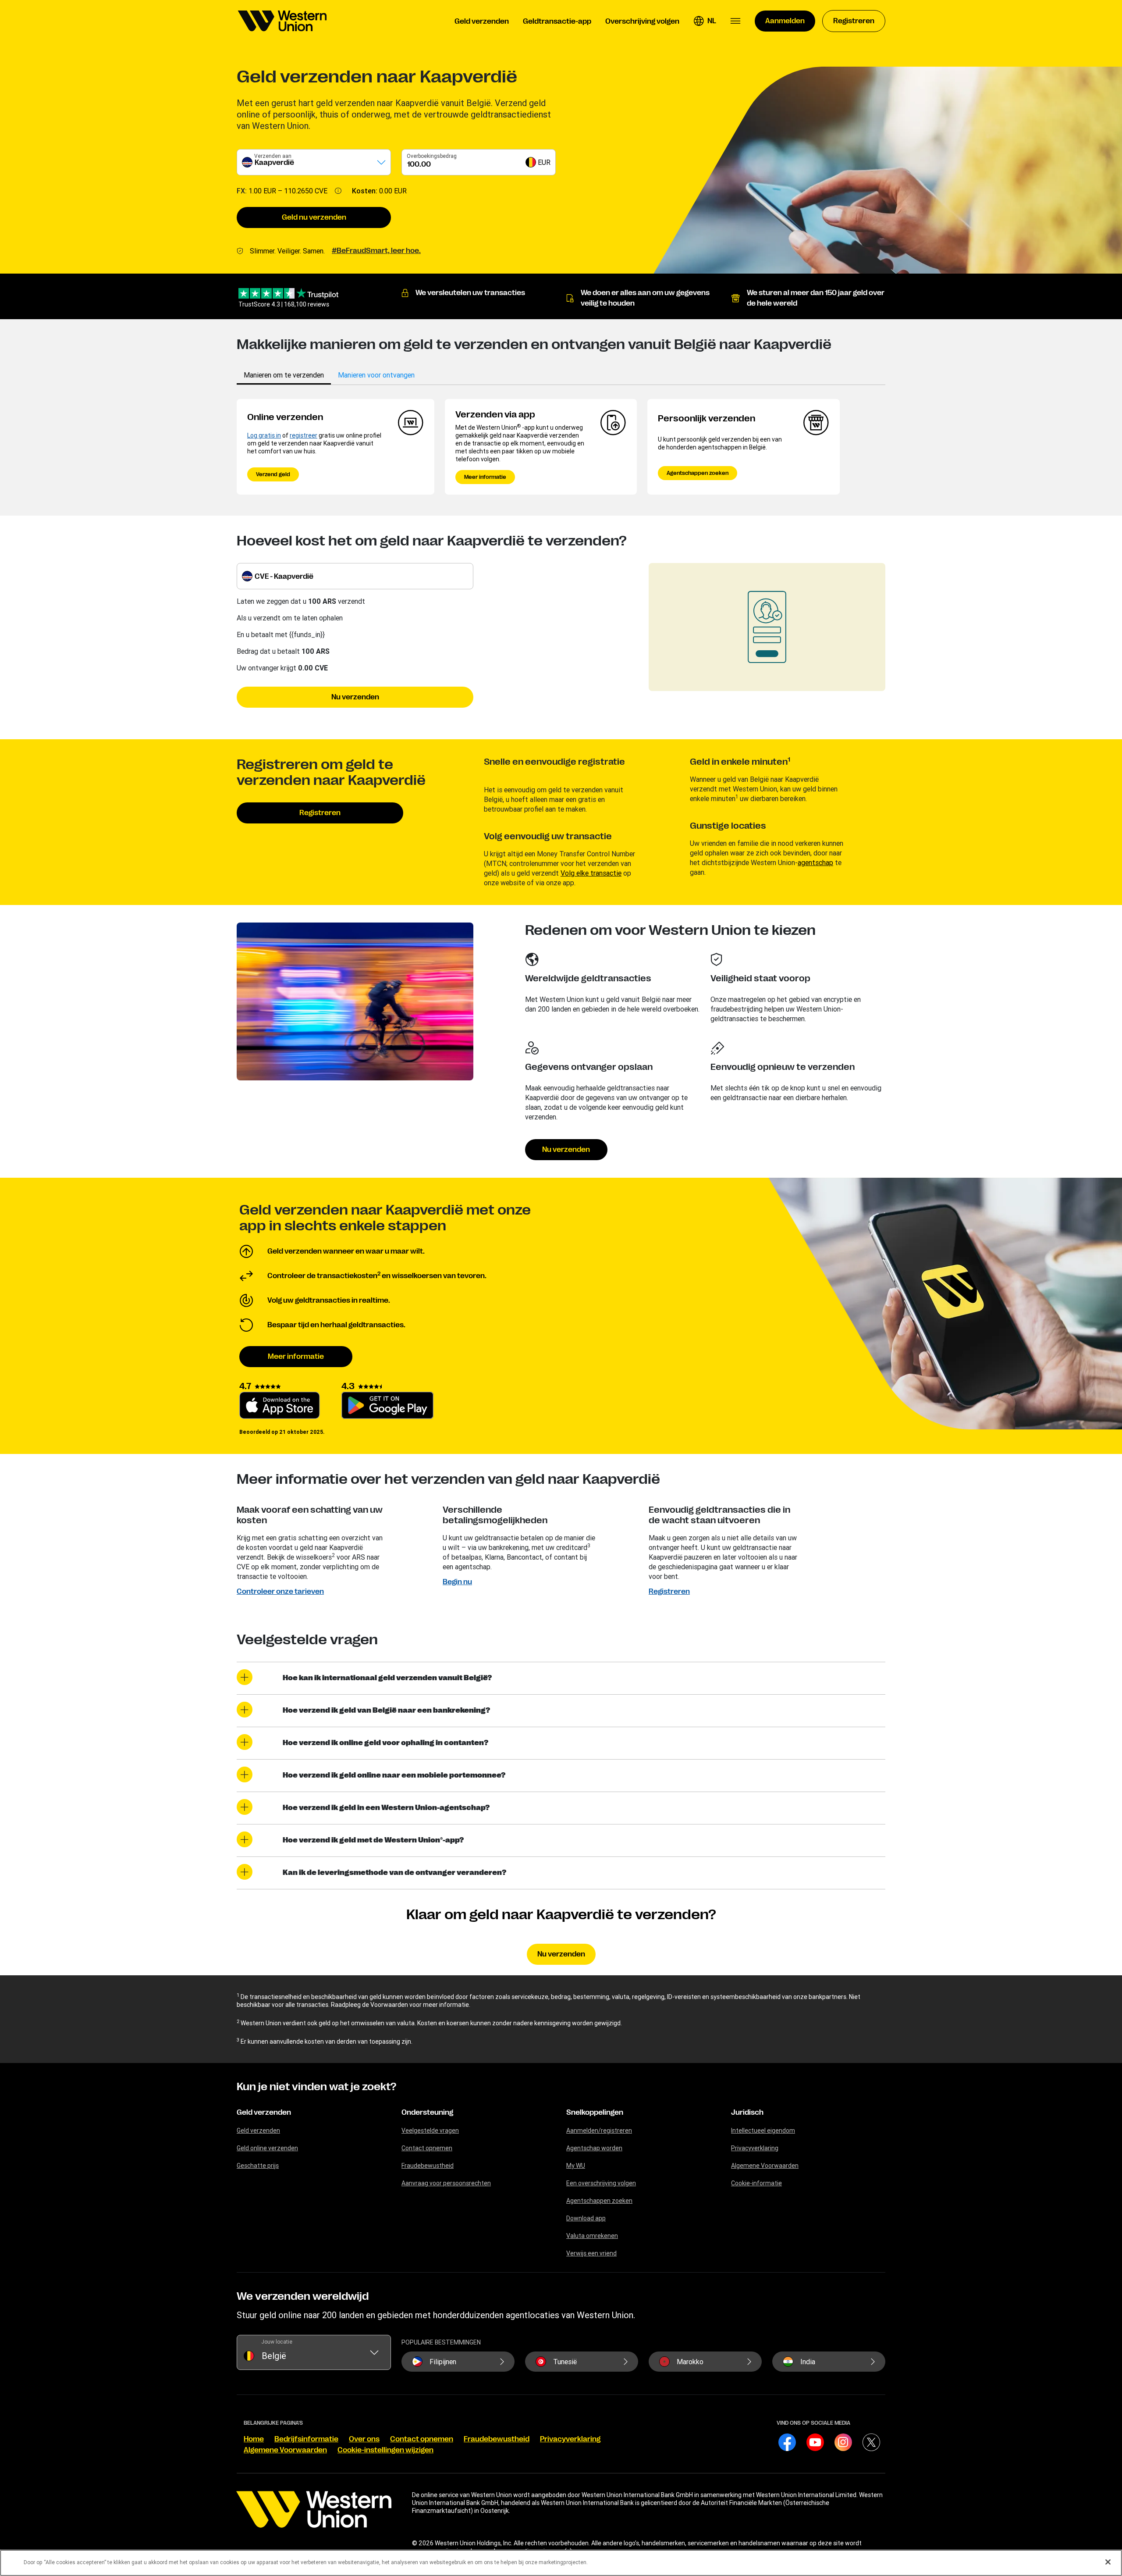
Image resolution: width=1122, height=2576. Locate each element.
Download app (586, 2218)
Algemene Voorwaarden (765, 2166)
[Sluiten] (1108, 2562)
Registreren (320, 813)
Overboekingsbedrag (432, 156)
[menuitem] (282, 21)
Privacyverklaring (755, 2148)
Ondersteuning (427, 2113)
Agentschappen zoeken (698, 473)
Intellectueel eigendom (763, 2131)
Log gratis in (264, 435)
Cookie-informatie (756, 2183)
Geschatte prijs (258, 2166)
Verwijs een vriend (591, 2253)
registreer (304, 435)
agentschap (815, 862)
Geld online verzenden (267, 2148)
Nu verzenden (355, 697)
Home (254, 2439)
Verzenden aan (273, 156)
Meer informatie (485, 477)
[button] (705, 21)
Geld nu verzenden (314, 217)
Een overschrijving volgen (601, 2183)
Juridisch (747, 2113)
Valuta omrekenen (592, 2236)
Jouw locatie (277, 2342)
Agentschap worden (594, 2148)
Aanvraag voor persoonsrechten (446, 2183)
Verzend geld (273, 474)
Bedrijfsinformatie (306, 2439)
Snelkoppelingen (595, 2113)
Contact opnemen (427, 2148)
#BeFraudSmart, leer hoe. (376, 251)
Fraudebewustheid (428, 2166)
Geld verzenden (264, 2113)
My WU (576, 2166)
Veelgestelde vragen (430, 2131)
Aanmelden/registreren (599, 2131)
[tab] (284, 375)
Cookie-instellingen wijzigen (385, 2450)
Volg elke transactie (591, 873)
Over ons (364, 2439)
